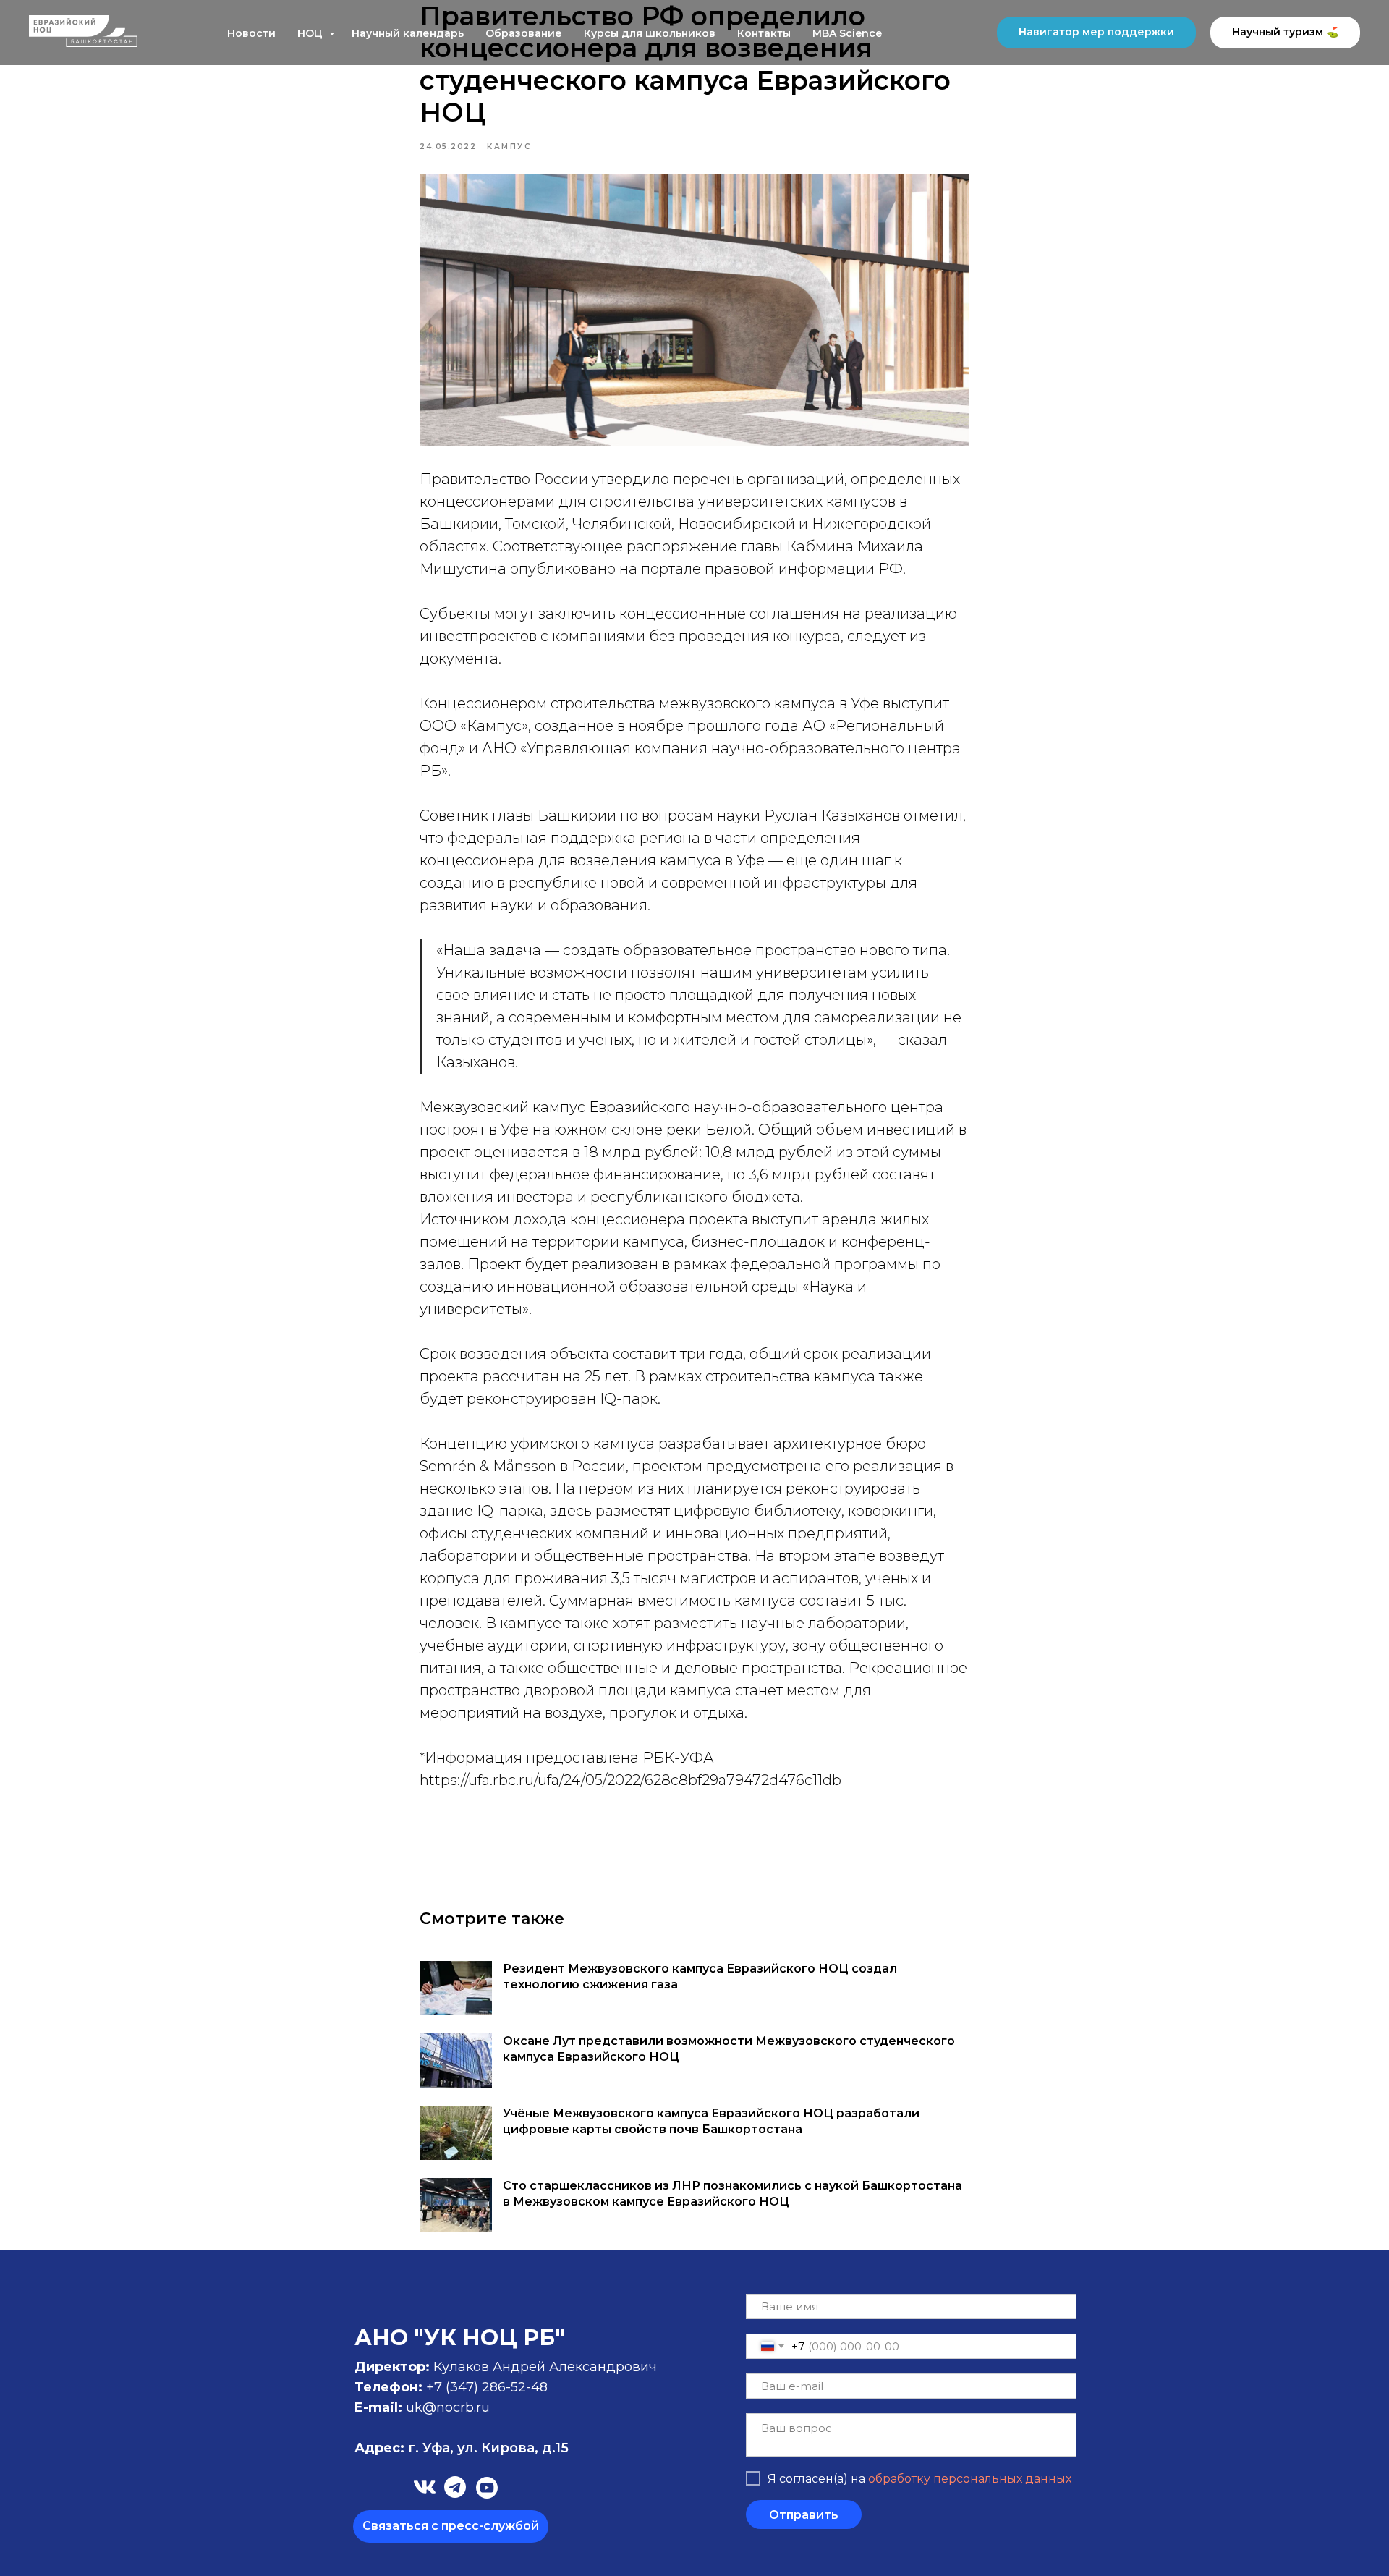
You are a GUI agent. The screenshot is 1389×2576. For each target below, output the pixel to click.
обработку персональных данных (970, 2479)
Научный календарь (408, 33)
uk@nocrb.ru (448, 2407)
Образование (524, 33)
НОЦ (311, 33)
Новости (251, 33)
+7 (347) (454, 2387)
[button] (451, 2526)
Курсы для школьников (650, 33)
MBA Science (847, 33)
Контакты (764, 33)
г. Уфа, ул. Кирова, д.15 (462, 2448)
